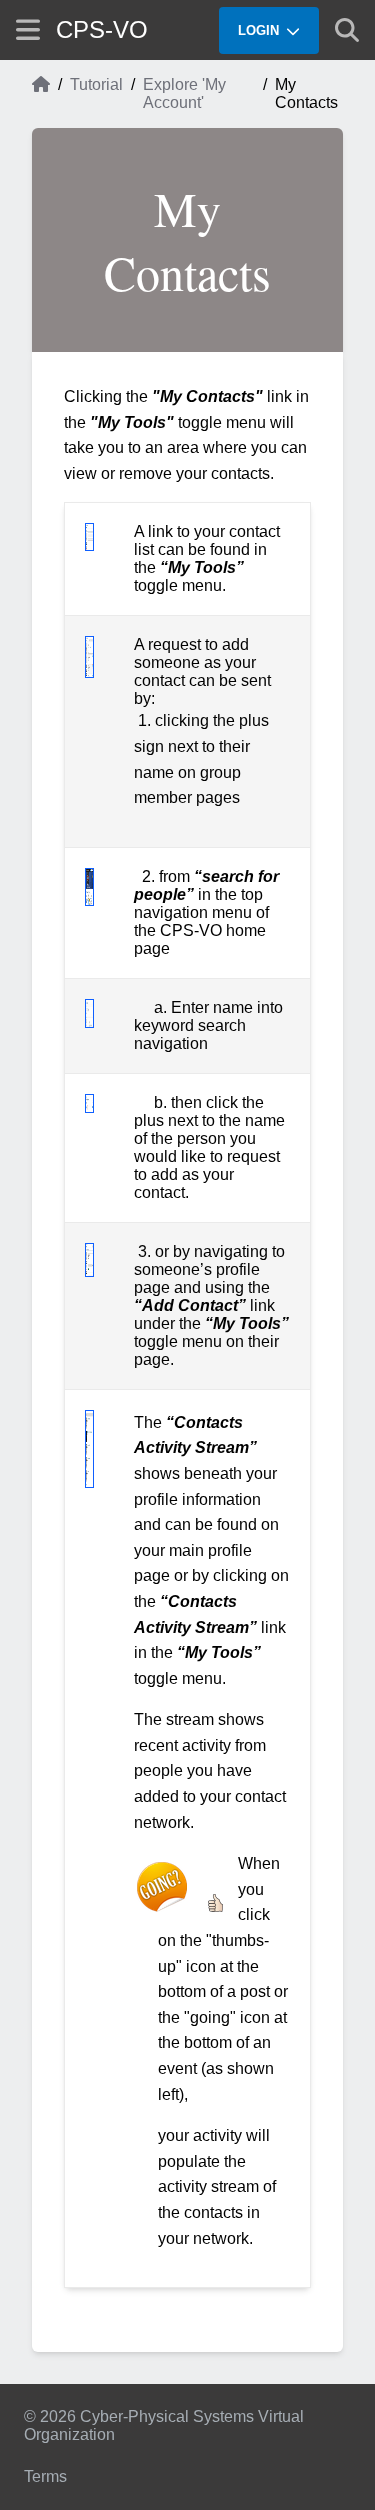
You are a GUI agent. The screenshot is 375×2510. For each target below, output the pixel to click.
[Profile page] (89, 1271)
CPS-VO (102, 29)
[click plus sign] (89, 1107)
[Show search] (347, 30)
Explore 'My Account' (184, 93)
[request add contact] (89, 672)
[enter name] (89, 1022)
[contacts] (89, 545)
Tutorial (96, 84)
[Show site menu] (28, 29)
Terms (45, 2476)
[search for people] (89, 900)
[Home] (41, 94)
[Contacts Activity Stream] (89, 1482)
